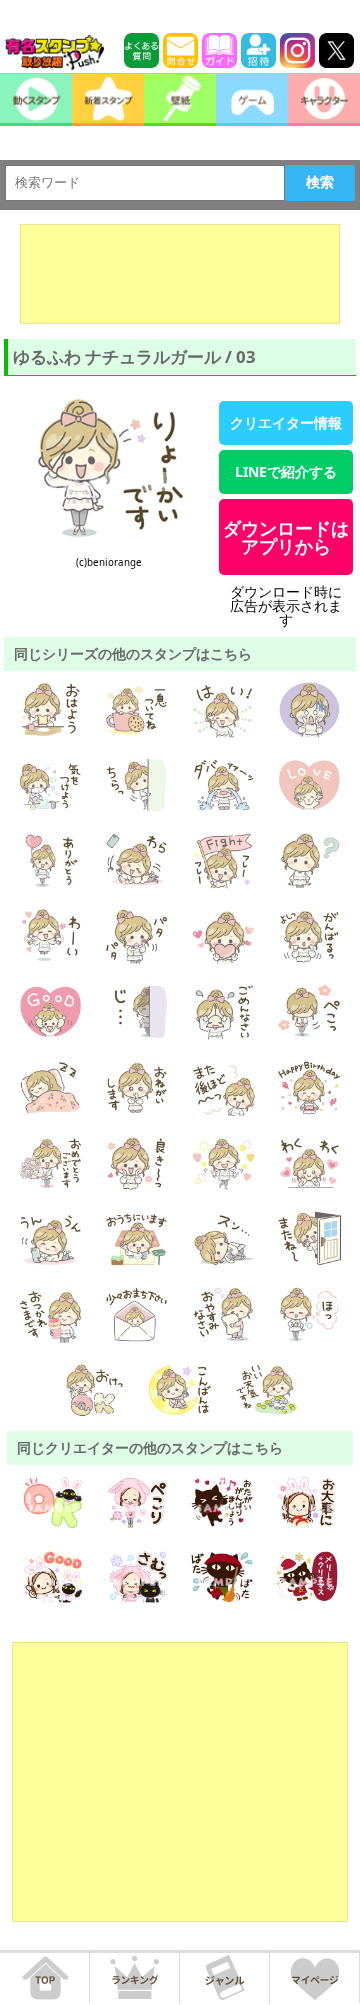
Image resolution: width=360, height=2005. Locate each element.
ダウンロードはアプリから (286, 537)
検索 (320, 182)
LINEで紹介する (286, 471)
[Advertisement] (180, 274)
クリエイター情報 (286, 422)
